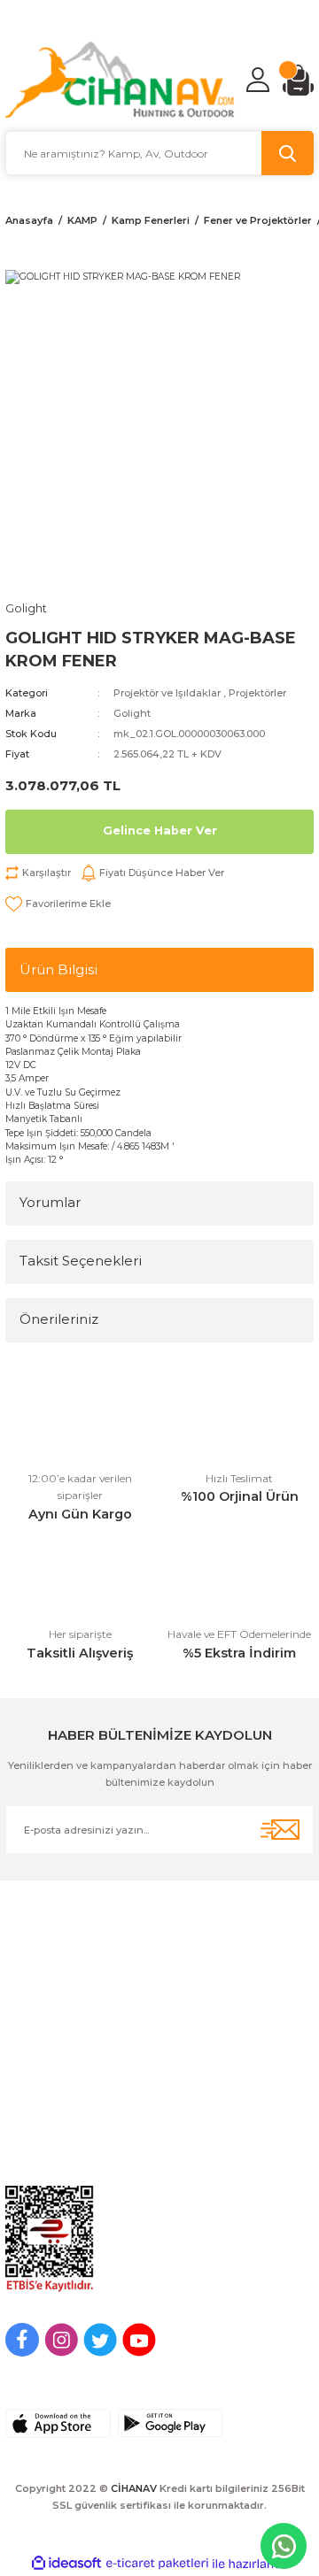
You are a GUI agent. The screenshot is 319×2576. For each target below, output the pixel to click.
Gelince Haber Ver (160, 830)
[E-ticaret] (157, 2563)
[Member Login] (258, 80)
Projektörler (257, 693)
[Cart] (298, 80)
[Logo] (120, 80)
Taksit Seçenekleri (81, 1261)
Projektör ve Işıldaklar (167, 693)
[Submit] (280, 1830)
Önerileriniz (59, 1319)
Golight (132, 713)
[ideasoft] (66, 2564)
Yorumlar (50, 1202)
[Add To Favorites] (58, 904)
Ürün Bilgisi (58, 969)
